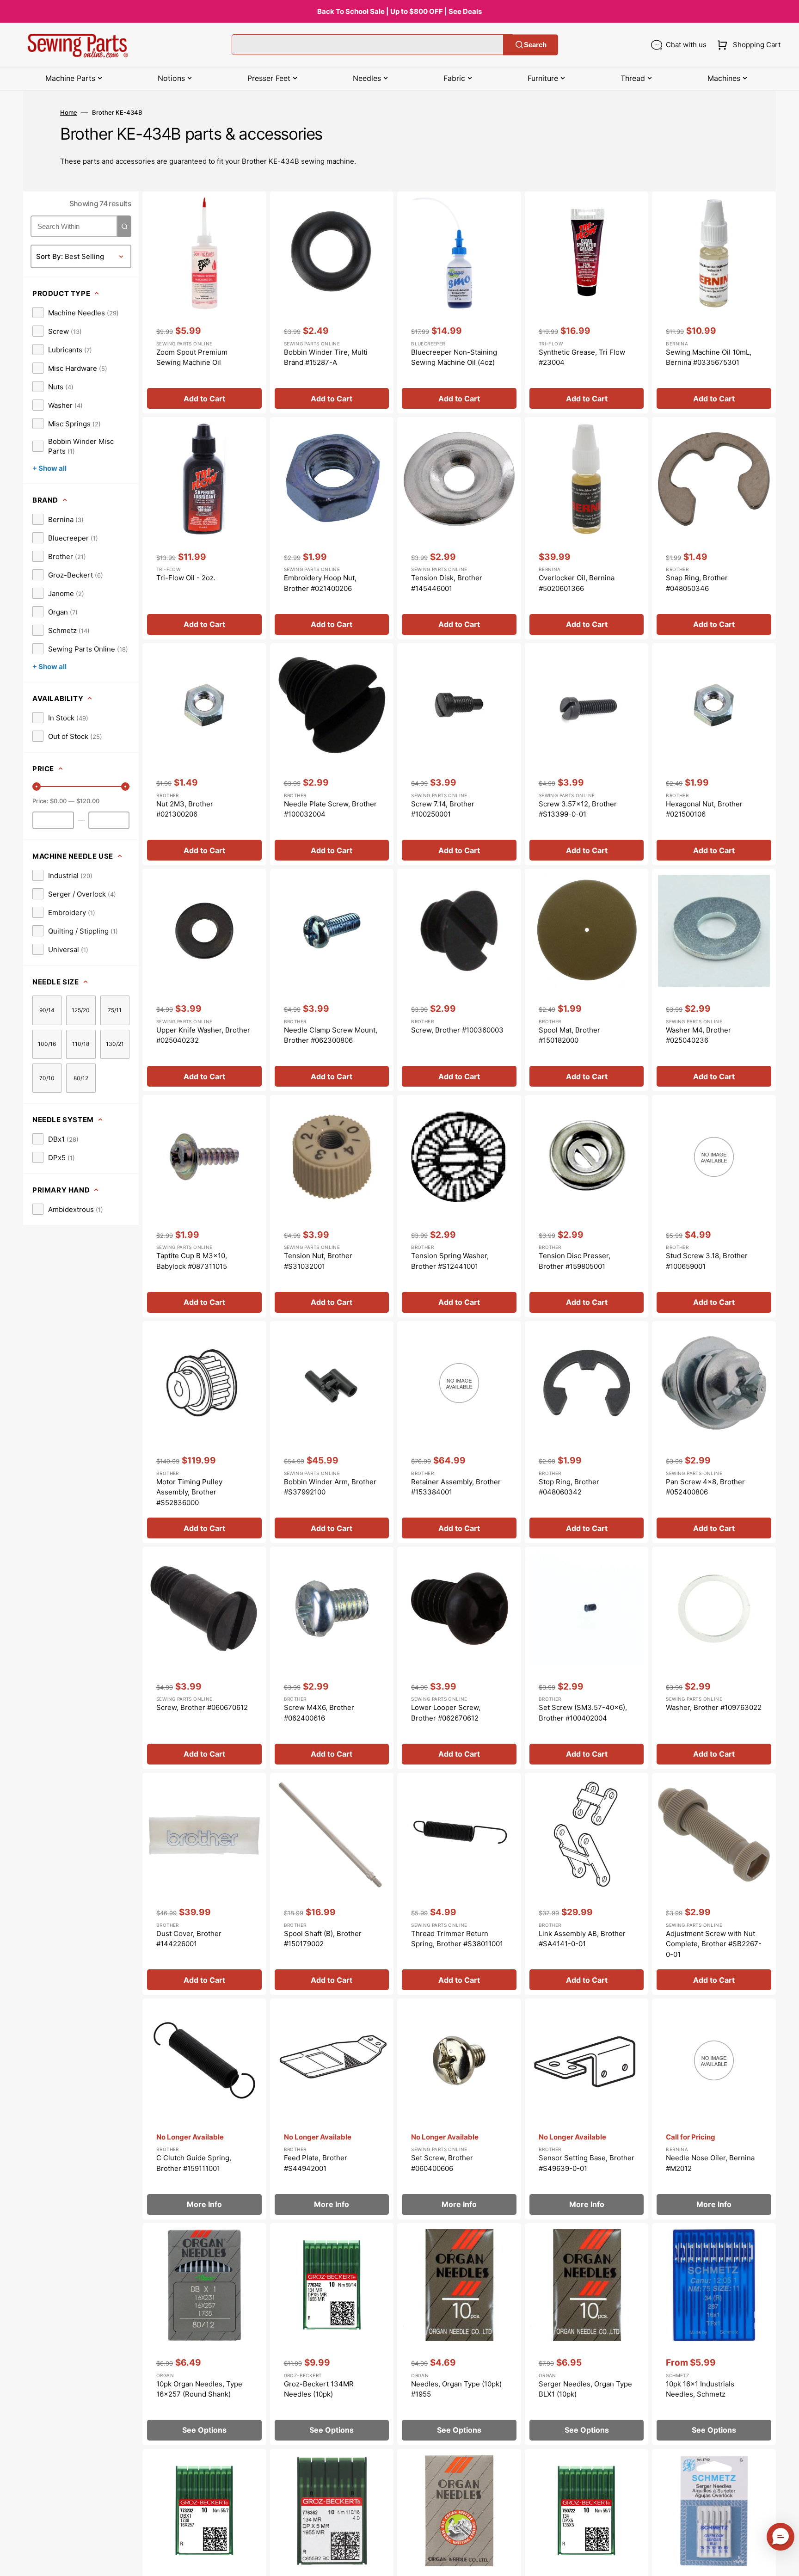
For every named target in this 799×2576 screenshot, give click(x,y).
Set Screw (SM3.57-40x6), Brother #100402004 (583, 1713)
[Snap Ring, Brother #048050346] (714, 528)
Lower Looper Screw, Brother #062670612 (446, 1713)
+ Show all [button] (49, 468)
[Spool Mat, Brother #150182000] (587, 980)
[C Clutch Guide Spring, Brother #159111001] (204, 2109)
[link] (76, 313)
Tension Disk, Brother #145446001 (447, 583)
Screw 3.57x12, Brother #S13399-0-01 (578, 809)
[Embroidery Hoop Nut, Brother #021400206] (332, 528)
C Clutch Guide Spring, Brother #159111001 (194, 2163)
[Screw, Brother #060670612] (204, 1658)
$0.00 (58, 801)
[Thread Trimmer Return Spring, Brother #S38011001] (459, 1884)
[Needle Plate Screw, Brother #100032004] (332, 754)
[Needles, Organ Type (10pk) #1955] (459, 2334)
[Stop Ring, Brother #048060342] (587, 1432)
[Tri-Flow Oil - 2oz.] (204, 528)
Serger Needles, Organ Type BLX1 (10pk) (585, 2389)
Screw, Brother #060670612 (202, 1707)
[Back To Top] (785, 2562)
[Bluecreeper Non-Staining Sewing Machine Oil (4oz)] (459, 303)
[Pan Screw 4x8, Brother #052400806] (714, 1432)
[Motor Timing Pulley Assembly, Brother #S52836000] (204, 1432)
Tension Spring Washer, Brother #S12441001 (450, 1261)
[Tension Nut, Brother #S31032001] (332, 1206)
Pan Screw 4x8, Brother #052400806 (705, 1487)
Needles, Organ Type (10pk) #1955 (456, 2389)
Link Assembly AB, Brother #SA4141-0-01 (582, 1939)
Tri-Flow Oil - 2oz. (186, 578)
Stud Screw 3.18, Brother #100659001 (707, 1261)
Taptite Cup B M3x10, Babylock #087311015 (192, 1261)
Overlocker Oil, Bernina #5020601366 (577, 583)
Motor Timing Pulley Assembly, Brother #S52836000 (189, 1492)
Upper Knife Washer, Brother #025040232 (203, 1035)
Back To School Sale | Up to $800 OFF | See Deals (399, 11)
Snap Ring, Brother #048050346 (697, 583)
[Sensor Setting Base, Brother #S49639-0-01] (587, 2109)
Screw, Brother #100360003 (457, 1030)
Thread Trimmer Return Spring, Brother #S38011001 (457, 1939)
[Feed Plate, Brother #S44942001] (332, 2109)
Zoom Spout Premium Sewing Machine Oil (192, 357)
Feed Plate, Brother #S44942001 (316, 2163)
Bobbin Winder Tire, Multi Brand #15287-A (326, 357)
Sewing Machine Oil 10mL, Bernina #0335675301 (709, 357)
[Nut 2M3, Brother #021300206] (204, 754)
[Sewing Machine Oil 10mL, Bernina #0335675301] (714, 303)
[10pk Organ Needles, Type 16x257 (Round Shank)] (204, 2334)
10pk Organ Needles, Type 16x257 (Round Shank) (199, 2389)
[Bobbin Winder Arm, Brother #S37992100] (332, 1432)
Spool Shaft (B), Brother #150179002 (323, 1939)
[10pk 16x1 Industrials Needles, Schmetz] (714, 2334)
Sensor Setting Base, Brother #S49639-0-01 (587, 2163)
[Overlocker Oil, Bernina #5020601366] (587, 528)
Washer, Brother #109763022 (714, 1707)
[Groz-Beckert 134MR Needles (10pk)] (332, 2334)
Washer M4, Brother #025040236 (698, 1035)
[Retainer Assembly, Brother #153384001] (459, 1432)
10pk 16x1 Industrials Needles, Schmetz (700, 2389)
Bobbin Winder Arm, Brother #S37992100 (330, 1487)
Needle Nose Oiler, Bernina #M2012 (710, 2163)
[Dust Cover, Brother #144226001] (204, 1884)
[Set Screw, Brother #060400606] (459, 2109)
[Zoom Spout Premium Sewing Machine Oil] (204, 303)
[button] (747, 45)
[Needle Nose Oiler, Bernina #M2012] (714, 2109)
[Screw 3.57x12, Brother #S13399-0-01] (587, 754)
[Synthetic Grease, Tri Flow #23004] (587, 303)
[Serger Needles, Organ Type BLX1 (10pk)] (587, 2334)
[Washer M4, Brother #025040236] (714, 980)
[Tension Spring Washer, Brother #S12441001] (459, 1206)
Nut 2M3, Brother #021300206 (185, 809)
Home (69, 112)
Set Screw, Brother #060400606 (442, 2163)
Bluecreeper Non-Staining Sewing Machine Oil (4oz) (454, 357)
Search (535, 45)
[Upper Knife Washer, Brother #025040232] (204, 980)
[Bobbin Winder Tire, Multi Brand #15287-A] (332, 303)
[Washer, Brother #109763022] (714, 1658)
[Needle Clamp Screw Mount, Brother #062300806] (332, 980)
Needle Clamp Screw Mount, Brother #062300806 (331, 1035)
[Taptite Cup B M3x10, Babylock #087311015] (204, 1206)
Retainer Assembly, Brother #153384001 (456, 1487)
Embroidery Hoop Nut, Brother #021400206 (320, 583)
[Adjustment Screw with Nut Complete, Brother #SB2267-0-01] (714, 1884)
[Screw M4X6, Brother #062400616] (332, 1658)
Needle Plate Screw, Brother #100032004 (330, 809)
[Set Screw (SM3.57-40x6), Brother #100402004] (587, 1658)
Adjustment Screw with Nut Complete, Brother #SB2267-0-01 (714, 1944)
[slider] (37, 787)
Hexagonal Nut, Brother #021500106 (704, 809)
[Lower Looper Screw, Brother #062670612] (459, 1658)
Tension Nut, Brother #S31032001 (318, 1261)
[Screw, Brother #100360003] (459, 980)
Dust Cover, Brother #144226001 (189, 1939)
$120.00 (88, 801)
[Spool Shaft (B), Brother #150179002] (332, 1884)
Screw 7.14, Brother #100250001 (443, 809)
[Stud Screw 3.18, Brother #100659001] (714, 1206)
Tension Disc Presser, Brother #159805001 (575, 1261)
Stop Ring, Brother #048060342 (569, 1487)
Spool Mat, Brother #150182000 (569, 1035)
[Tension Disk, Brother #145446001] (459, 528)
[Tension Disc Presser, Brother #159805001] (587, 1206)
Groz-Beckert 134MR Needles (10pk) (319, 2389)
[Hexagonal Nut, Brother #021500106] (714, 754)
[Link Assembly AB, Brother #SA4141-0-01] (587, 1884)
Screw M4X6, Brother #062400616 (319, 1713)
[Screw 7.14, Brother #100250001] (459, 754)
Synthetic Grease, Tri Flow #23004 (582, 357)
